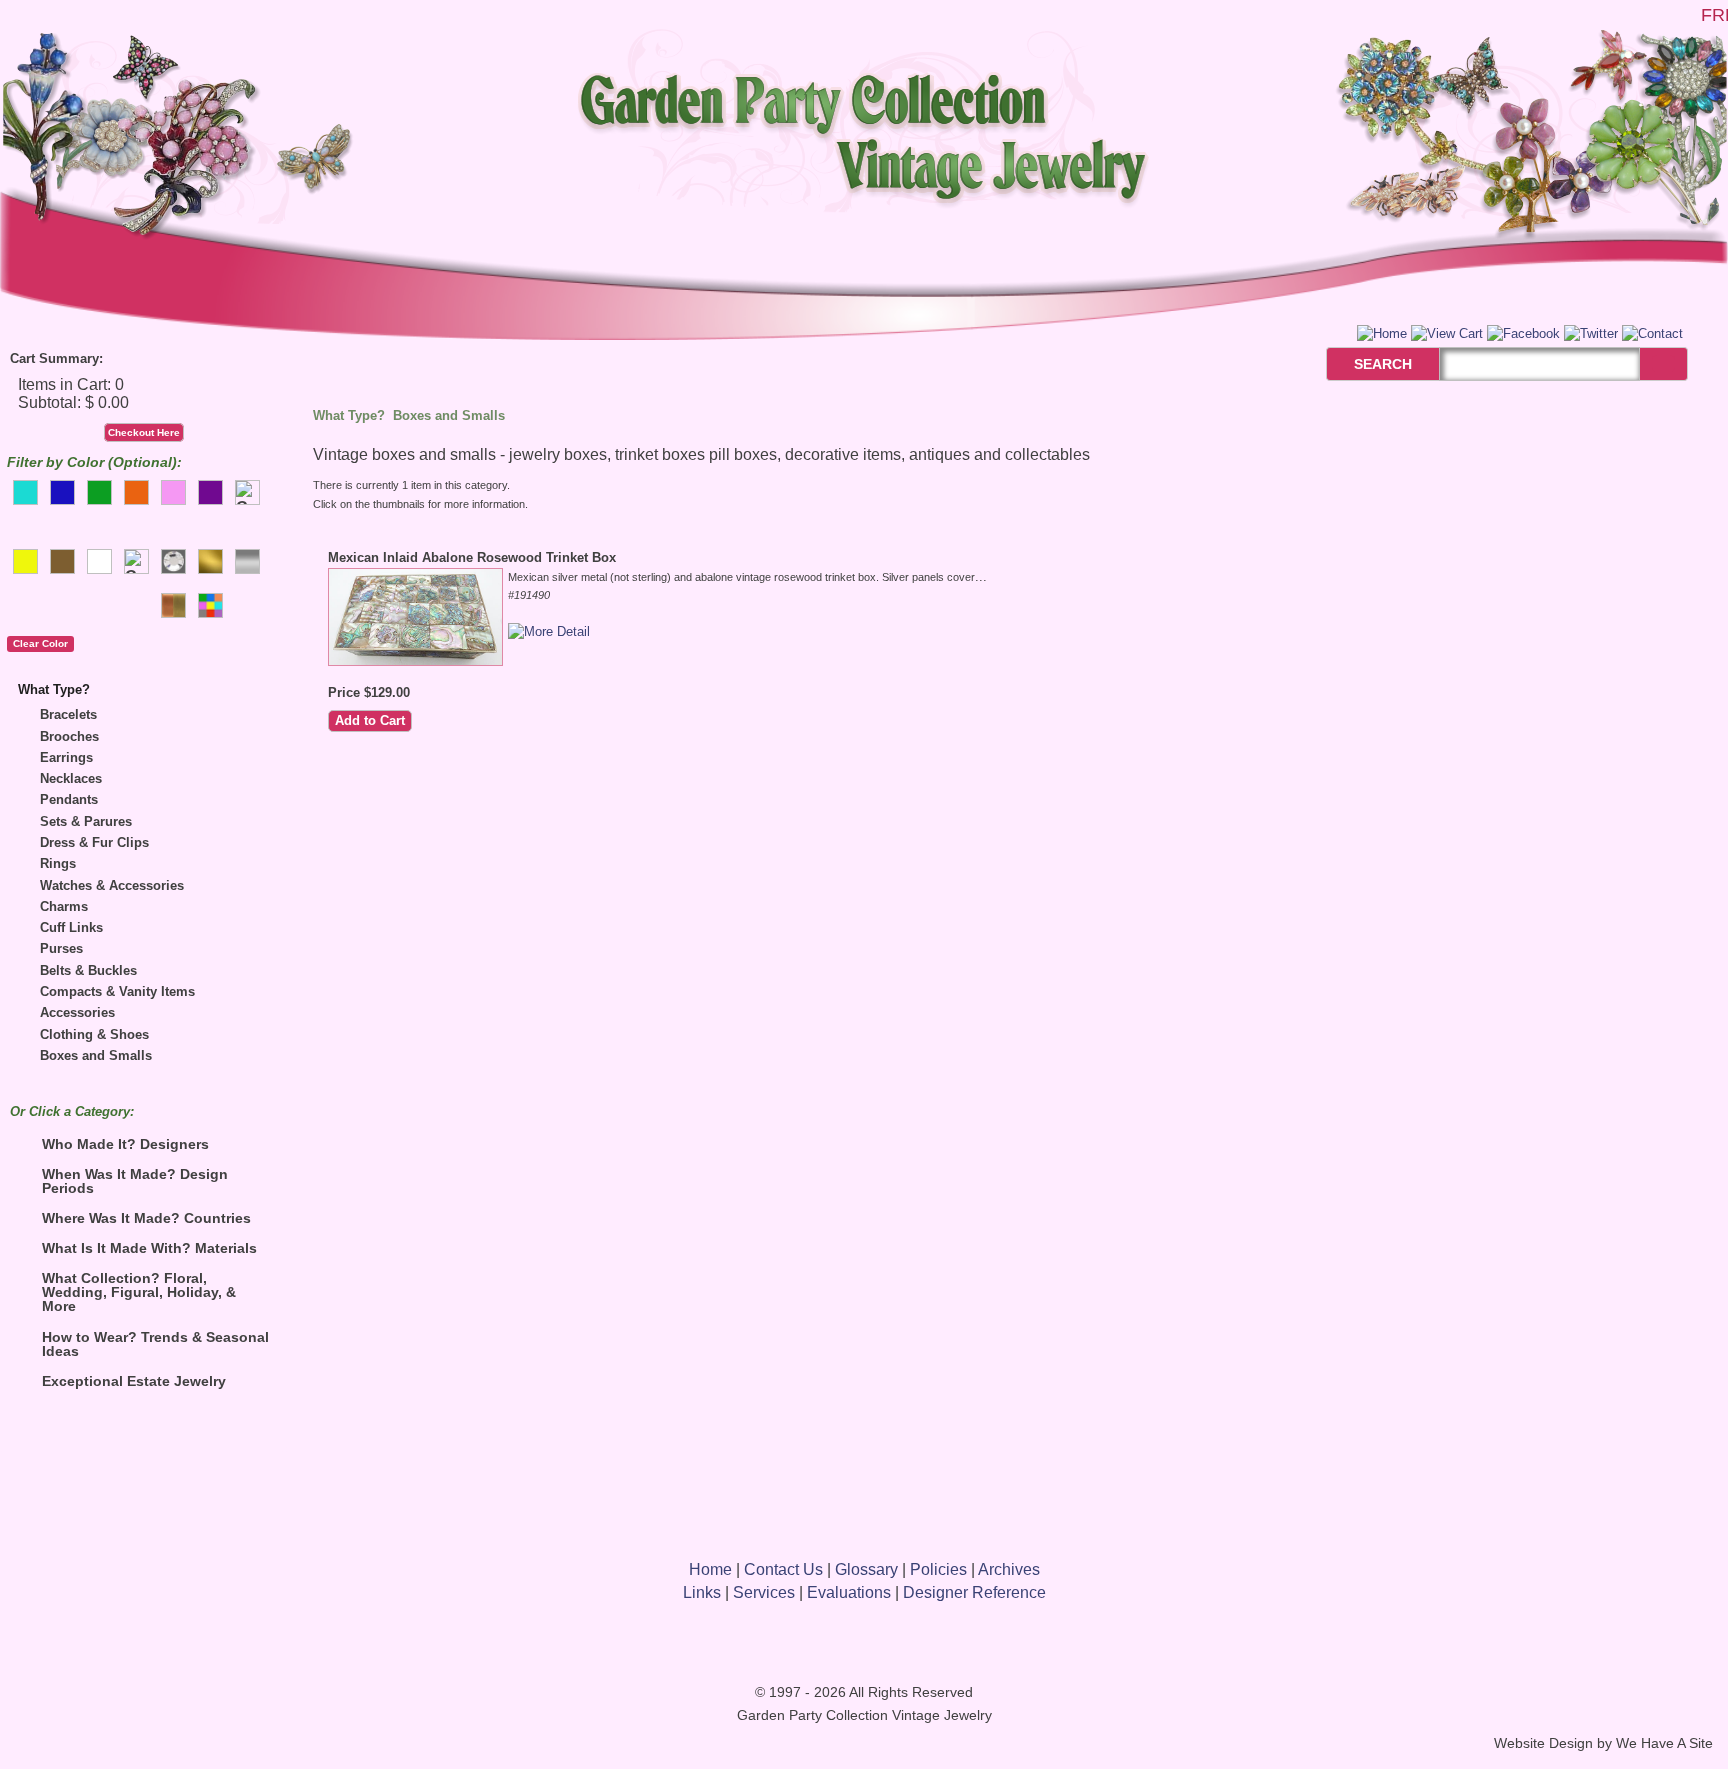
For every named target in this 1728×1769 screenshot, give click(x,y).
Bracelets (68, 714)
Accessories (77, 1012)
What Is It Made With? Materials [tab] (149, 1248)
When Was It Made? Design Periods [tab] (135, 1181)
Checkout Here (144, 432)
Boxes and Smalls (96, 1055)
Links (702, 1592)
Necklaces (71, 778)
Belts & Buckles (88, 970)
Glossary (866, 1569)
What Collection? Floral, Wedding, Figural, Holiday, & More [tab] (139, 1292)
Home (710, 1569)
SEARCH (1361, 364)
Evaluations (849, 1592)
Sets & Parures (86, 821)
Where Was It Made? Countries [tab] (146, 1218)
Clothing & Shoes (94, 1034)
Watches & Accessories (112, 885)
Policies (938, 1569)
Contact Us (783, 1569)
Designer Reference (974, 1592)
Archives (1009, 1569)
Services (764, 1592)
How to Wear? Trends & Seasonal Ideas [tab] (155, 1344)
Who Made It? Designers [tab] (125, 1144)
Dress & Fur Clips (94, 842)
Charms (64, 906)
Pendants (69, 799)
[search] (1663, 363)
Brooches (69, 736)
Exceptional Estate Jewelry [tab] (134, 1381)
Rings (58, 863)
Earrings (66, 757)
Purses (61, 948)
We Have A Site (1664, 1743)
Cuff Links (71, 927)
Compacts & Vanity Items (117, 991)
